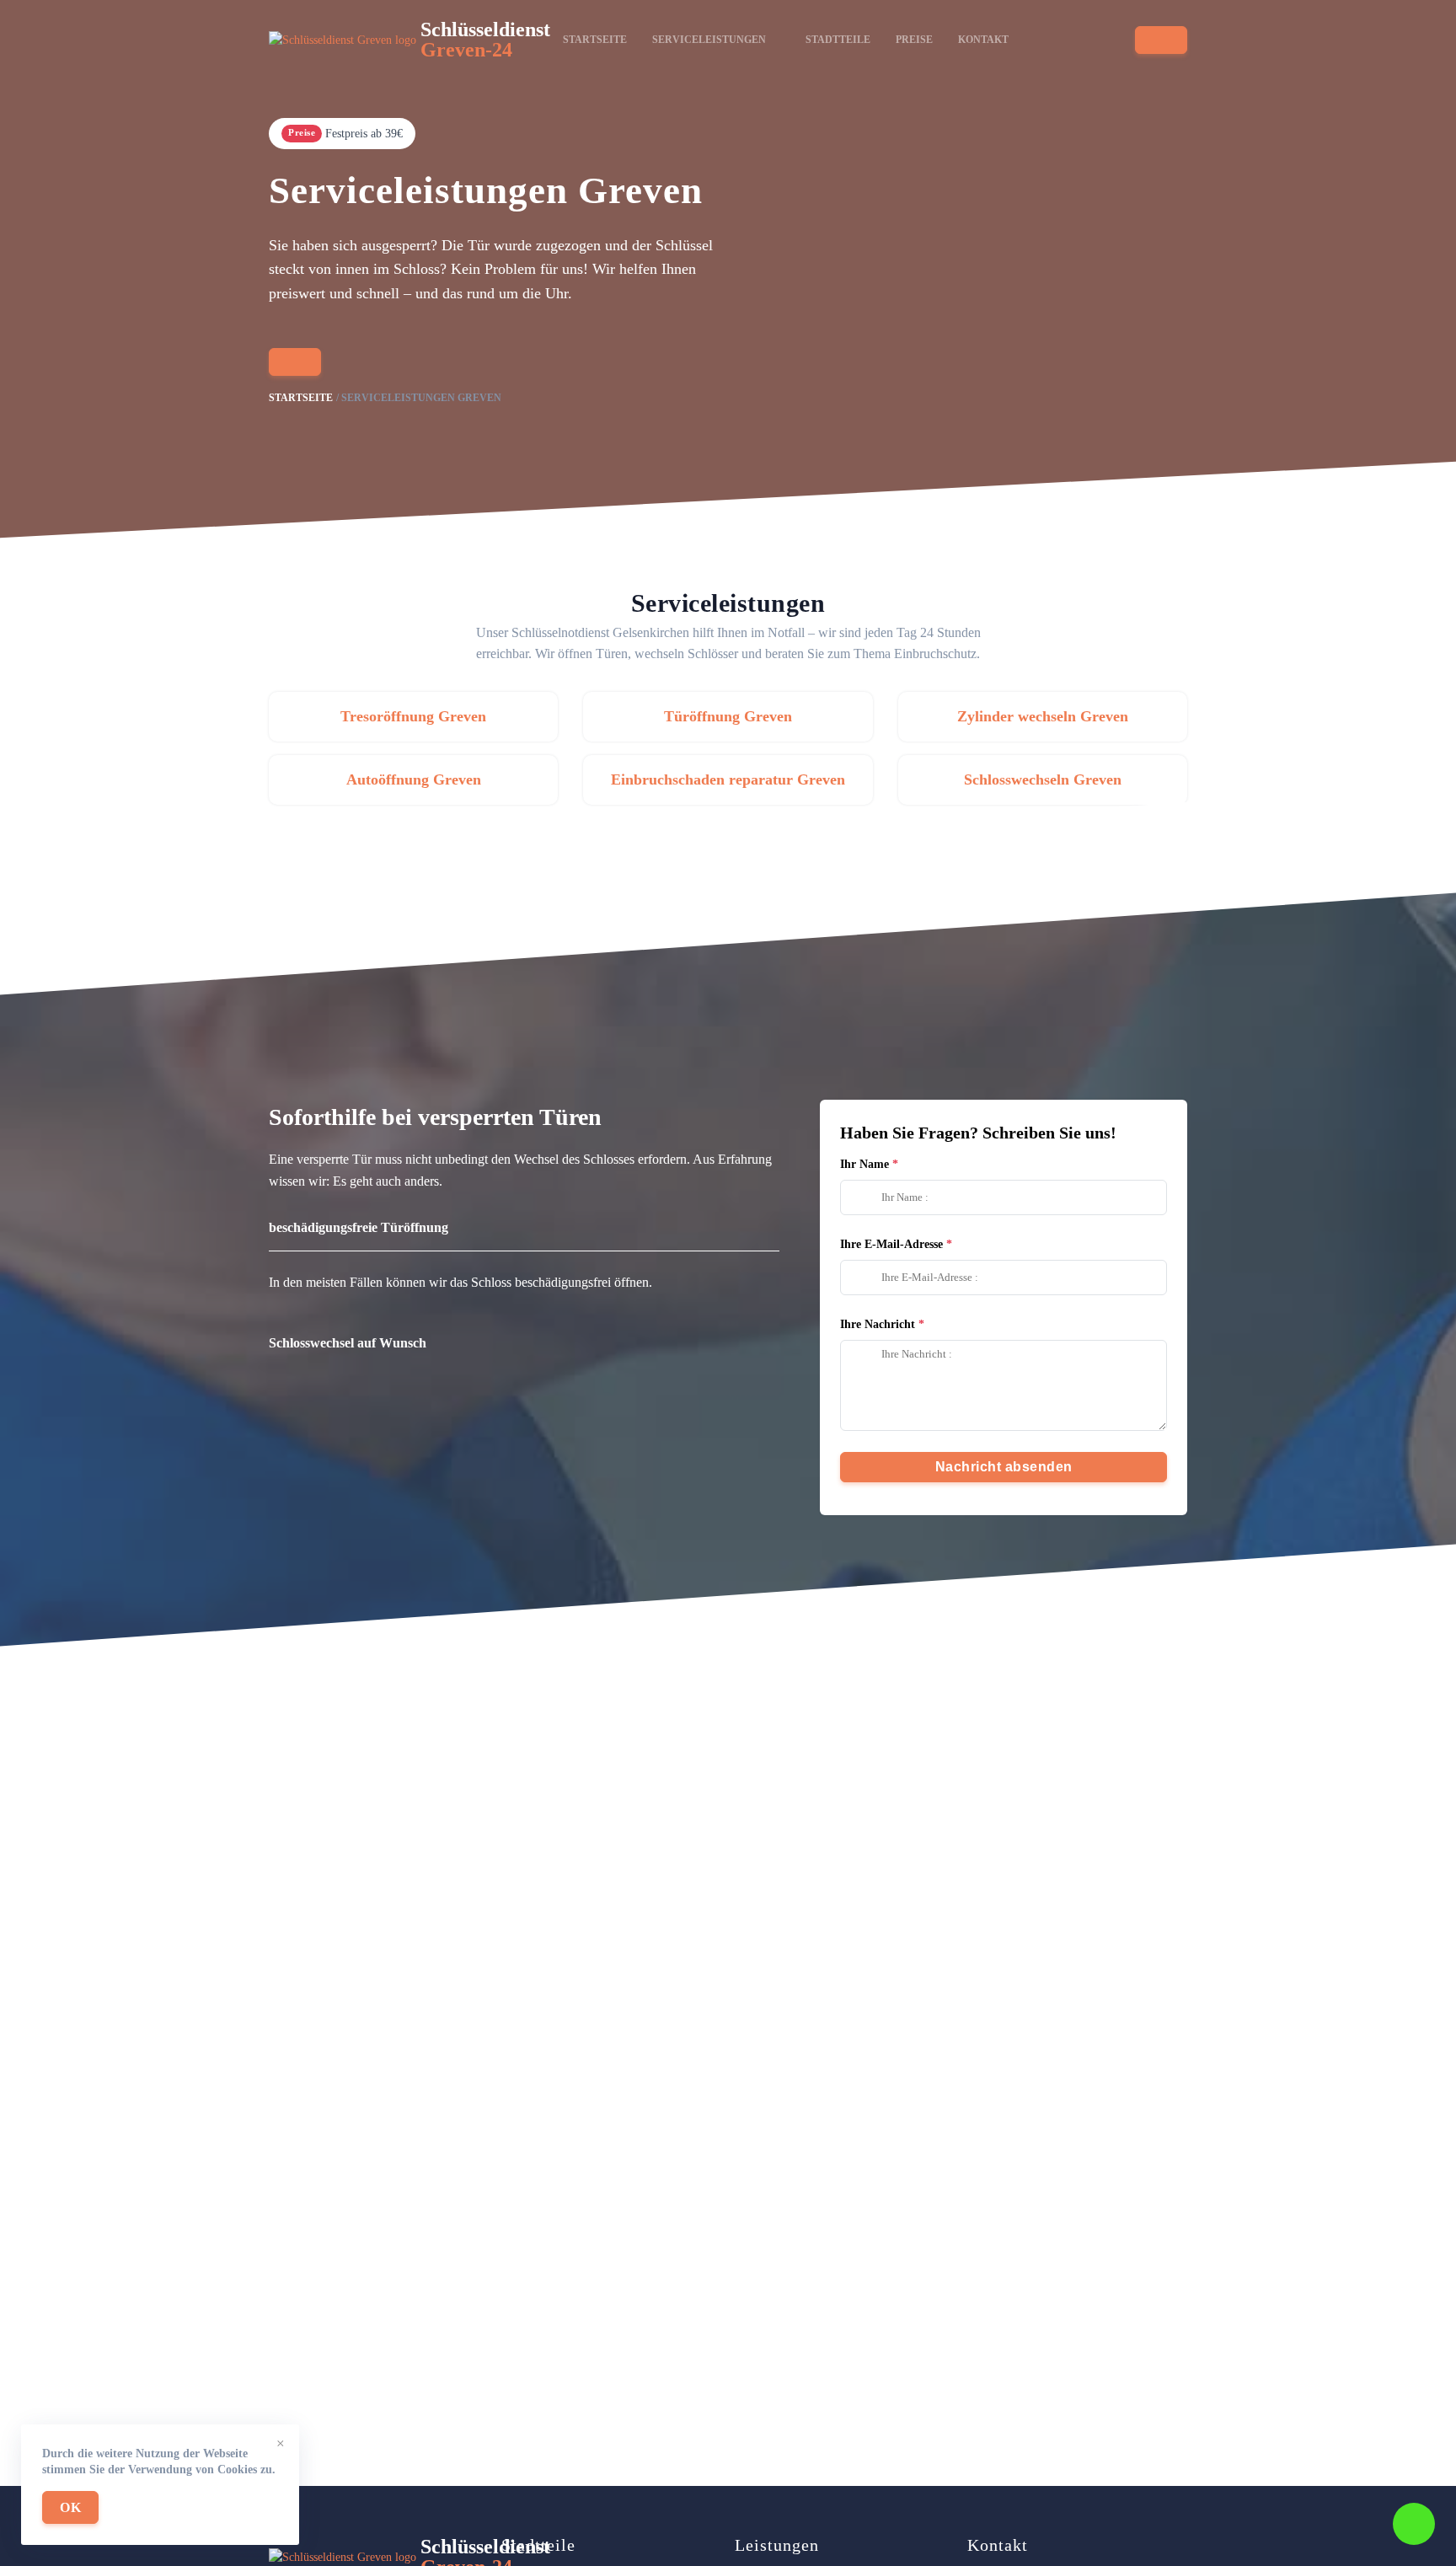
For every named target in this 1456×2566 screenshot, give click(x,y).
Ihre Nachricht (878, 1324)
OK (70, 2507)
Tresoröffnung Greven (413, 716)
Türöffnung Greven (728, 716)
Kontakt (983, 40)
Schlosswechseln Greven (1043, 779)
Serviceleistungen (709, 40)
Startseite (595, 40)
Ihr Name (864, 1164)
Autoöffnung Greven (414, 779)
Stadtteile (838, 40)
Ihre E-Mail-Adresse (891, 1244)
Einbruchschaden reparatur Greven (728, 779)
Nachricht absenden (1004, 1467)
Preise (914, 40)
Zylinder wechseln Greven (1043, 716)
